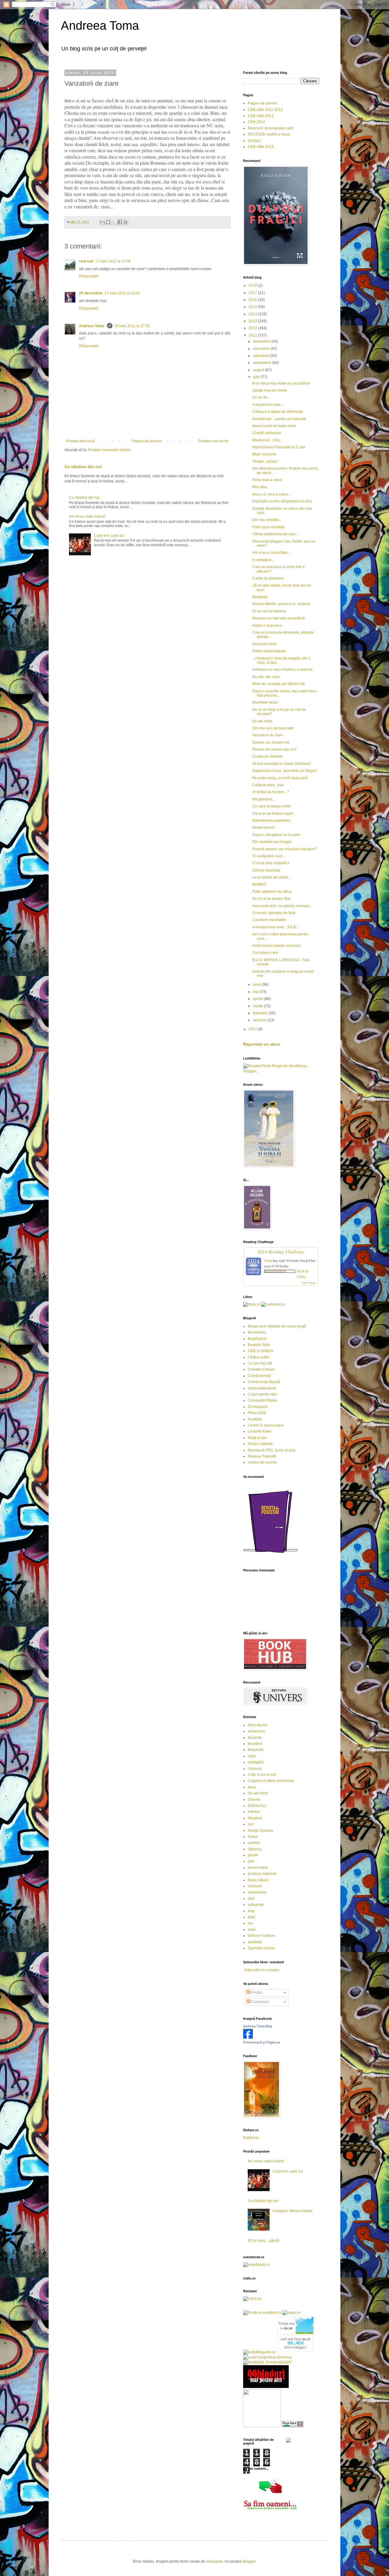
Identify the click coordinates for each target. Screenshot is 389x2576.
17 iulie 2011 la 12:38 (113, 261)
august (259, 370)
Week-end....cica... (267, 440)
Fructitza (255, 1419)
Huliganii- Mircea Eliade (293, 2211)
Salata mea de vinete (270, 390)
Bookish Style (259, 1345)
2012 (253, 328)
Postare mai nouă (81, 441)
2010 (253, 1029)
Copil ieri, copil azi (109, 536)
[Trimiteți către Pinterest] (126, 222)
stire (251, 1899)
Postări (256, 1992)
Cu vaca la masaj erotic (272, 806)
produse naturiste (262, 1874)
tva (250, 1923)
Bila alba (260, 487)
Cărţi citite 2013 (261, 116)
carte (252, 1756)
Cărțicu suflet (258, 1357)
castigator (256, 1762)
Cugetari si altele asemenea (271, 1781)
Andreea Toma (100, 26)
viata (252, 1930)
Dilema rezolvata (266, 870)
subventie (256, 1905)
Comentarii (260, 2002)
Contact (254, 141)
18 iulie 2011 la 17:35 (132, 326)
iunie (257, 985)
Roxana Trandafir (262, 1456)
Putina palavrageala (269, 651)
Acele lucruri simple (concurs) (277, 946)
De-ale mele (258, 1793)
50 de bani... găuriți (263, 2241)
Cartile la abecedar (268, 578)
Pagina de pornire (147, 441)
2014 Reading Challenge (281, 1251)
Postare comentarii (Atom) (110, 450)
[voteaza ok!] (288, 2441)
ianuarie (260, 1020)
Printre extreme (260, 1444)
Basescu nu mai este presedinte (279, 618)
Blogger (249, 2561)
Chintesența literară (264, 1382)
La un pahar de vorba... (271, 877)
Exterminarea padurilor (271, 820)
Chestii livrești (259, 1376)
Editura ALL (257, 1806)
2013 (253, 321)
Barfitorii (259, 884)
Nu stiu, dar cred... (267, 677)
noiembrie (262, 349)
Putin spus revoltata (269, 527)
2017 (253, 293)
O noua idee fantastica (271, 863)
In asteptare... (263, 560)
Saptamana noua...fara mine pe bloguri (284, 771)
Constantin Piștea (262, 1400)
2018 (253, 286)
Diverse (254, 1800)
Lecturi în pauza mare (266, 1425)
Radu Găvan (258, 1880)
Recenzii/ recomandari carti (270, 128)
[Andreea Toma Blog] (248, 2037)
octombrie (262, 356)
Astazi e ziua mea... (268, 625)
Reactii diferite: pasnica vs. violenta (281, 604)
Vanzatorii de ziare (268, 735)
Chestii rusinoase (267, 433)
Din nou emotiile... (267, 520)
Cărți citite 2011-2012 (265, 110)
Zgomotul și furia (261, 1948)
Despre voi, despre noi (271, 742)
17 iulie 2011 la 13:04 (122, 293)
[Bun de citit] (262, 2426)
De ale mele (262, 721)
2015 (253, 307)
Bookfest (255, 1744)
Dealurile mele (264, 644)
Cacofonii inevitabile (269, 920)
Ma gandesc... (264, 799)
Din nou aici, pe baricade (273, 728)
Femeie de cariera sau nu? (274, 749)
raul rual (86, 261)
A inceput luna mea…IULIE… (276, 927)
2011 (253, 335)
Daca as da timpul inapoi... (274, 814)
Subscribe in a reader (262, 1970)
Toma (268, 1260)
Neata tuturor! (263, 827)
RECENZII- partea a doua (269, 134)
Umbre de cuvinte (262, 1462)
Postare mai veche (213, 441)
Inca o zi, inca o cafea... (271, 494)
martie (258, 1006)
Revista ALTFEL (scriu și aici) (272, 1450)
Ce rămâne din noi (83, 467)
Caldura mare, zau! (268, 785)
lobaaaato (214, 2561)
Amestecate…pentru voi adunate (279, 419)
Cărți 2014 (256, 122)
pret (251, 1861)
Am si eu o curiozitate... (271, 553)
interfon (254, 1812)
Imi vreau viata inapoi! (87, 516)
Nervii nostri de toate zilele (274, 426)
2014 (253, 314)
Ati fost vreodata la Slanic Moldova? (282, 764)
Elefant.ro (251, 2138)
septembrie (263, 363)
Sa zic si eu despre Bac (272, 899)
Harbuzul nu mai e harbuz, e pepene (282, 670)
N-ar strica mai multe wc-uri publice (281, 383)
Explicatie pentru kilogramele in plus (282, 501)
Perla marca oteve (267, 480)
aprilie (258, 999)
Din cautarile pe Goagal (272, 842)
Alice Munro (258, 1725)
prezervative (258, 1868)
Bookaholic (257, 1332)
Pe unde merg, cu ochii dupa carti (280, 778)
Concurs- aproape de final (274, 913)
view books (309, 1283)
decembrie (262, 341)
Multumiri (260, 597)
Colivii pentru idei (262, 1394)
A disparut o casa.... (268, 405)
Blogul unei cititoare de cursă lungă (277, 1326)
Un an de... (261, 397)
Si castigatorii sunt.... (269, 856)
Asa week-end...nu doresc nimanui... (282, 906)
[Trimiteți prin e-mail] (102, 222)
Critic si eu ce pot (262, 1775)
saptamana (257, 1892)
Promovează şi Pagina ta (262, 2042)
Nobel (253, 1837)
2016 (253, 300)
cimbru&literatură (262, 1388)
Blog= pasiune (264, 454)
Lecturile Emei (260, 1431)
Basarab (255, 1738)
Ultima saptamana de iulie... (275, 534)
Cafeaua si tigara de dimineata (278, 412)
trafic (252, 1917)
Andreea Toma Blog (258, 2026)
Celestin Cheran (261, 1369)
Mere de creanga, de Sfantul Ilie (279, 684)
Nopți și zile (257, 1438)
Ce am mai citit (260, 1363)
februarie (261, 1013)
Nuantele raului (265, 702)
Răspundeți (89, 276)
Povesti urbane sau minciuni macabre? (284, 849)
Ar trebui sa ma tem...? (271, 792)
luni (251, 1824)
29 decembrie (91, 293)
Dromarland (258, 1407)
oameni (254, 1843)
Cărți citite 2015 (261, 147)
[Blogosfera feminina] (267, 2357)
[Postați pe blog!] (108, 222)
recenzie (255, 1886)
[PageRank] (293, 2426)
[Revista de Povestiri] (270, 1557)
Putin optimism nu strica (272, 892)
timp (251, 1911)
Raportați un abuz (262, 1044)
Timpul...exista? (265, 461)
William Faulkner (262, 1936)
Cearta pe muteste (267, 756)
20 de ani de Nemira (269, 611)
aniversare (256, 1731)
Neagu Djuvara (260, 1831)
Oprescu (255, 1849)
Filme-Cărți (257, 1413)
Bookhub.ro (257, 1339)
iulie (257, 377)
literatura (255, 1818)
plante (253, 1855)
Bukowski (256, 1750)
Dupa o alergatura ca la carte (276, 835)
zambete (255, 1942)
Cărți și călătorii (260, 1351)
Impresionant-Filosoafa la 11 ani (279, 447)
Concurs (255, 1769)
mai (256, 992)
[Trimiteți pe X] (114, 222)
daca (252, 1787)
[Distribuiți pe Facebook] (120, 222)
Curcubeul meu (265, 953)
